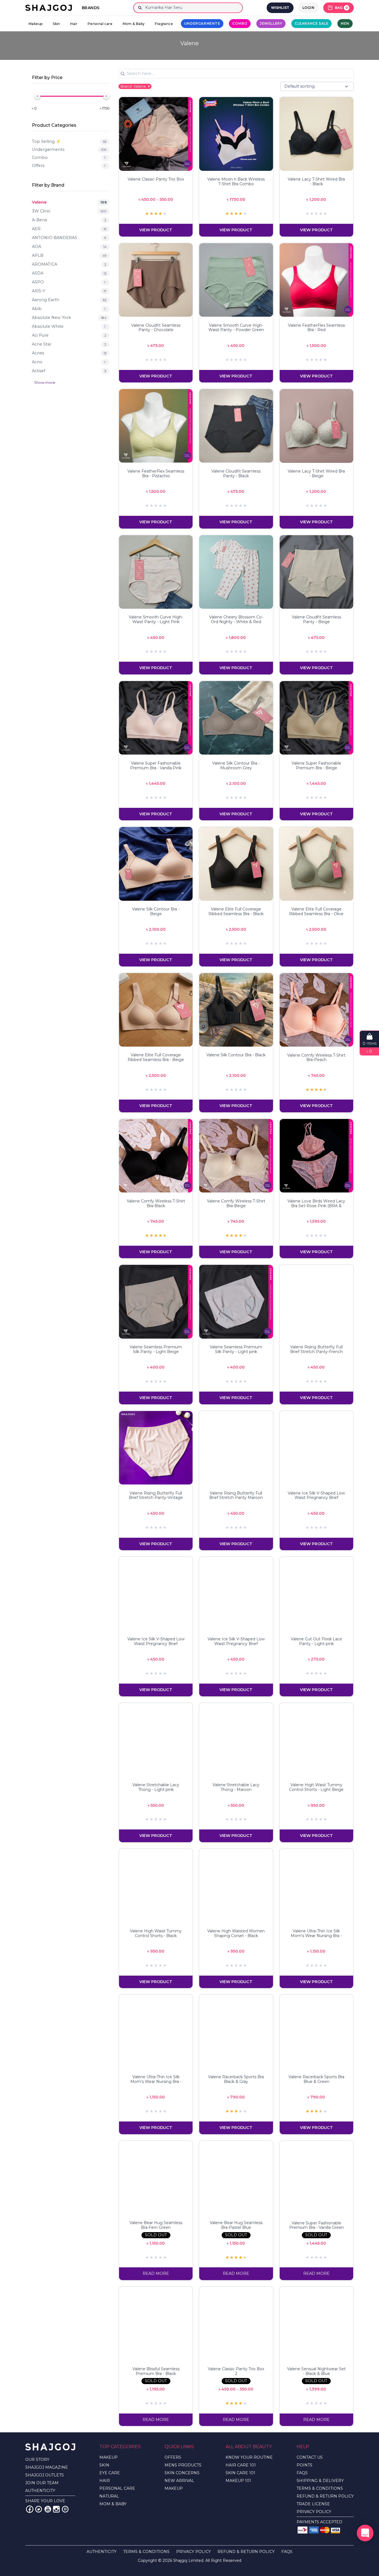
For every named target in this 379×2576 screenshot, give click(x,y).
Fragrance (164, 24)
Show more (45, 383)
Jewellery (271, 23)
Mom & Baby (134, 24)
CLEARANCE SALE (311, 23)
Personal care (100, 24)
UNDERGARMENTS (202, 23)
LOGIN (309, 8)
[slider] (37, 96)
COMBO (240, 23)
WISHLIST (280, 8)
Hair (74, 24)
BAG (341, 8)
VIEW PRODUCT (156, 230)
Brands (91, 8)
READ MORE (156, 2273)
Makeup (36, 24)
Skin (56, 24)
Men (345, 23)
